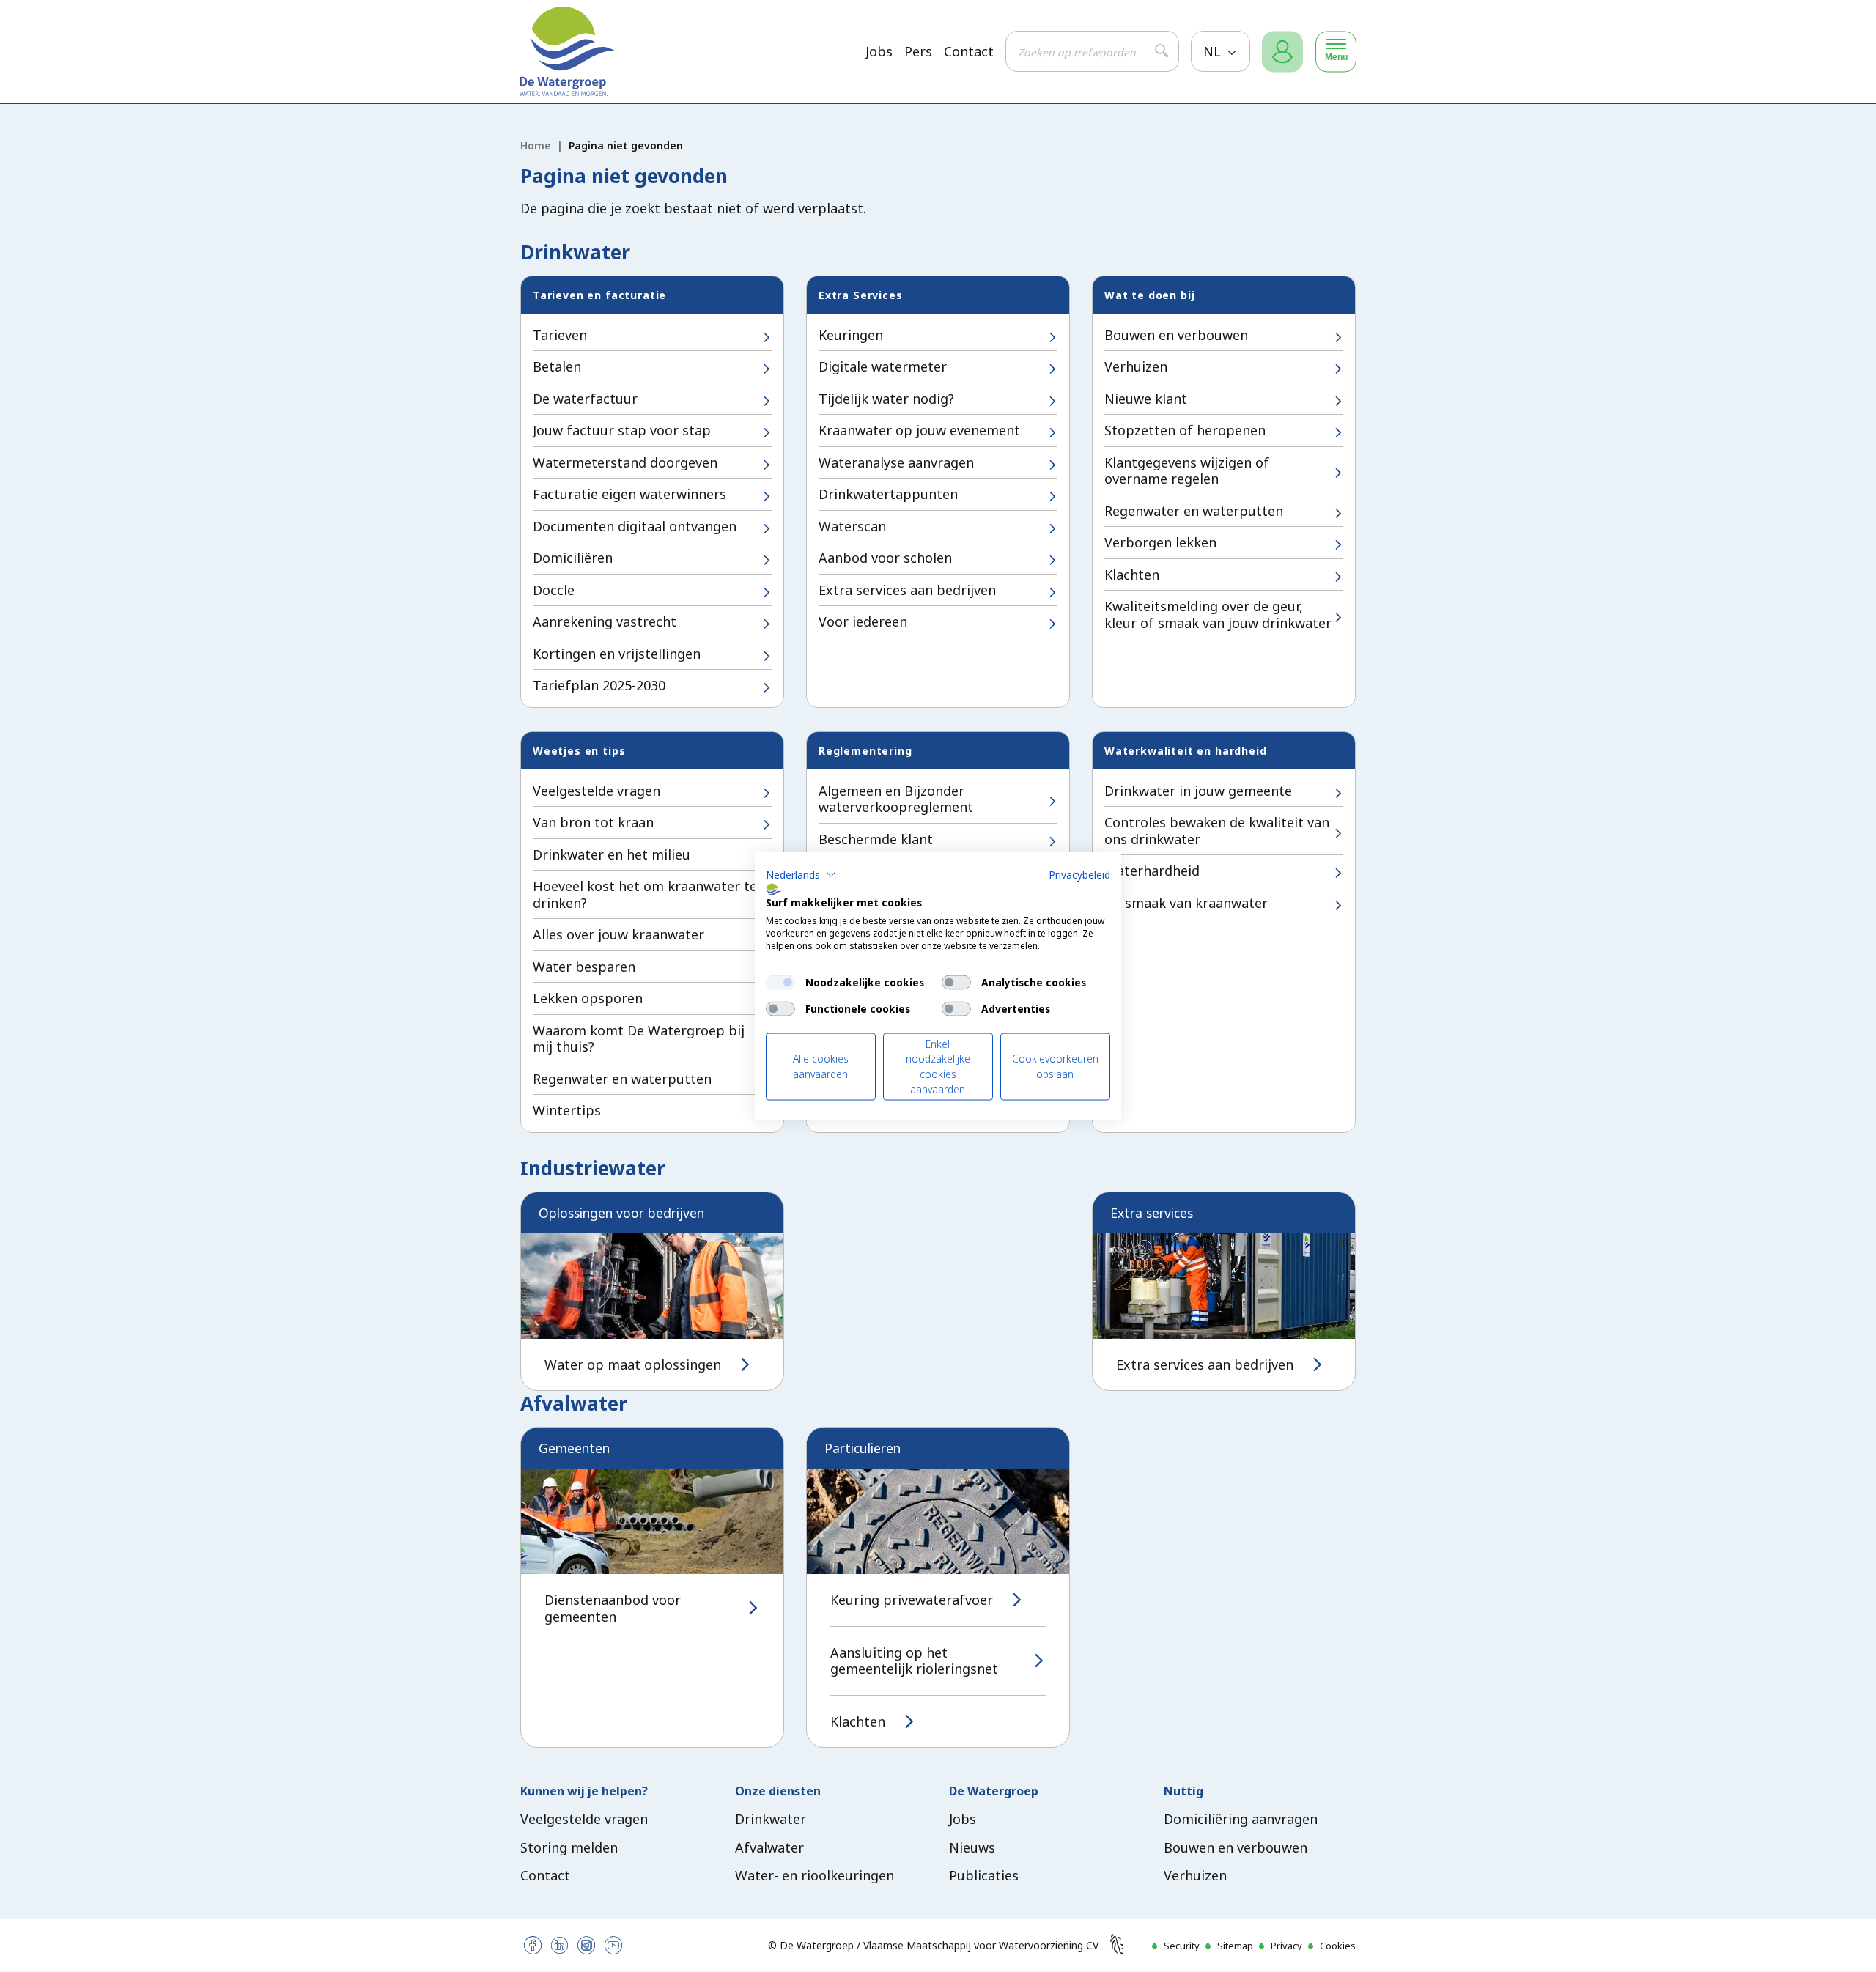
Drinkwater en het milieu (612, 854)
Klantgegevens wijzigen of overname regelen (1187, 471)
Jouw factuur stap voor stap (622, 430)
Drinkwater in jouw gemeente (1198, 791)
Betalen (557, 366)
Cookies (1338, 1946)
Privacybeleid (1079, 874)
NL (1214, 51)
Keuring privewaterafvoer (912, 1600)
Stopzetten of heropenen (1185, 430)
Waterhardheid (1152, 871)
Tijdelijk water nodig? (886, 399)
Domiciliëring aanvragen (1241, 1819)
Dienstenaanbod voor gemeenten (613, 1608)
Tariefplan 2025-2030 (599, 685)
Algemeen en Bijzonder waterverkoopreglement (896, 799)
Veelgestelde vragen (597, 791)
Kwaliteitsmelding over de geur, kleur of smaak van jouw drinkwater (1218, 614)
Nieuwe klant (1146, 399)
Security (1182, 1946)
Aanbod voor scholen (885, 558)
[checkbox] (780, 982)
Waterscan (852, 526)
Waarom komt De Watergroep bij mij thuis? (639, 1039)
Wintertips (567, 1110)
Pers (918, 52)
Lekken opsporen (588, 998)
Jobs (879, 52)
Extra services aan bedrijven (907, 590)
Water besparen (584, 967)
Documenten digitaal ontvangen (635, 526)
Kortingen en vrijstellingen (617, 654)
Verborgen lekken (1160, 542)
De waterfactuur (585, 399)
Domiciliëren (573, 558)
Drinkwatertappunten (888, 494)
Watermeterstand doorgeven (625, 462)
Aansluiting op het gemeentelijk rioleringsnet (914, 1661)
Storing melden (569, 1847)
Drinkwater (771, 1819)
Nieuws (972, 1847)
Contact (969, 52)
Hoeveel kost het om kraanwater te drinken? (645, 894)
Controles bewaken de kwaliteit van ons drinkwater (1217, 831)
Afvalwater (769, 1847)
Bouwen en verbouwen (1176, 335)
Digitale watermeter (883, 366)
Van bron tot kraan (593, 822)
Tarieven (560, 335)
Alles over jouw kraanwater (618, 934)
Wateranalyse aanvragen (896, 462)
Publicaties (984, 1875)
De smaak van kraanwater (1186, 903)
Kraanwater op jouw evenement (919, 430)
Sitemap (1235, 1946)
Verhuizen (1136, 366)
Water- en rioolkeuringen (815, 1875)
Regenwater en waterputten (1194, 511)
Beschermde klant (876, 839)
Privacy (1286, 1946)
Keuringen (851, 335)
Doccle (554, 590)
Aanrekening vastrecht (605, 621)
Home (536, 145)
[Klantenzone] (1282, 52)
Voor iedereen (863, 621)
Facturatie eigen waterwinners (629, 494)
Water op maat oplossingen (633, 1365)
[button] (801, 874)
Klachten (1132, 575)
